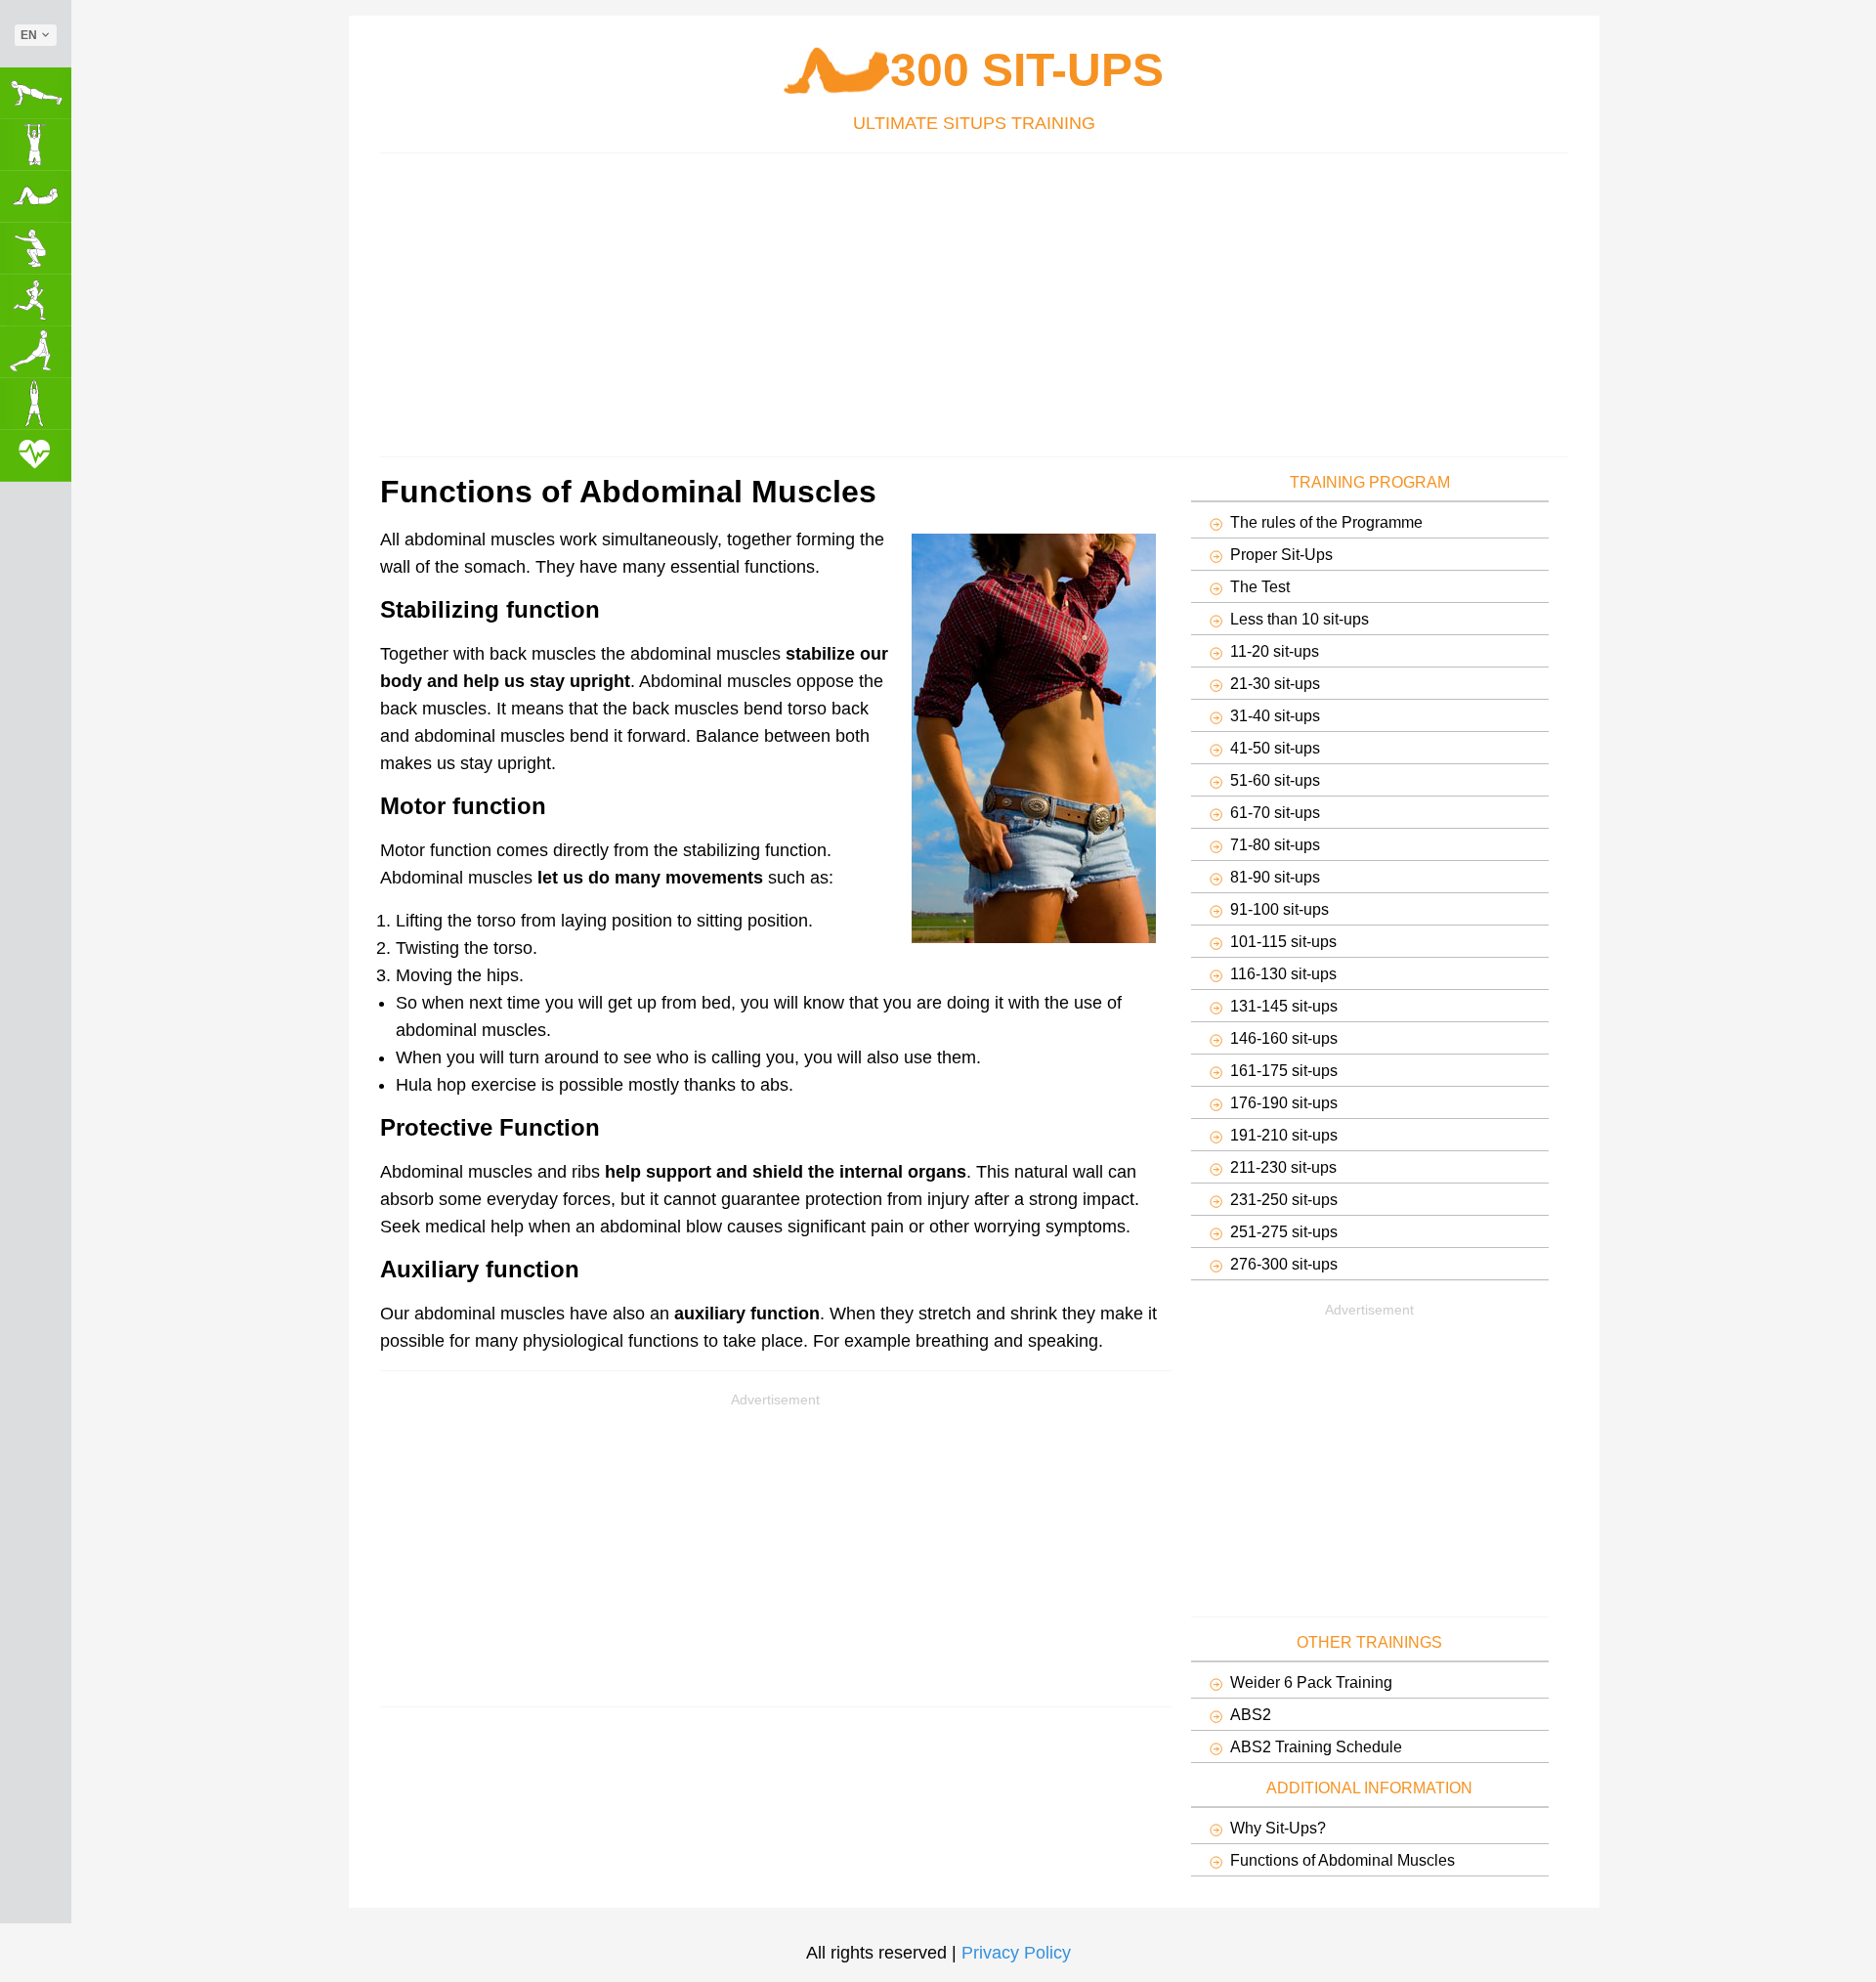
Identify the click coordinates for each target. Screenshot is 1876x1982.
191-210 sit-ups (1284, 1135)
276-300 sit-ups (1284, 1264)
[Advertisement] (966, 300)
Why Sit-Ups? (1278, 1828)
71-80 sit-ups (1275, 844)
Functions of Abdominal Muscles (1343, 1860)
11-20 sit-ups (1275, 651)
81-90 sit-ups (1275, 877)
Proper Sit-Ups (1281, 554)
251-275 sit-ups (1284, 1231)
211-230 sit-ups (1283, 1167)
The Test (1260, 586)
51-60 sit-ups (1275, 780)
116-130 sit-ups (1283, 973)
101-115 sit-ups (1283, 941)
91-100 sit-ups (1279, 909)
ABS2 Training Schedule (1316, 1746)
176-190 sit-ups (1284, 1102)
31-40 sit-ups (1275, 715)
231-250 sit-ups (1284, 1199)
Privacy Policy (1016, 1953)
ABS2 (1251, 1714)
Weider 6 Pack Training (1311, 1682)
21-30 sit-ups (1275, 683)
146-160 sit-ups (1284, 1038)
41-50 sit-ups (1275, 748)
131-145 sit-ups (1284, 1006)
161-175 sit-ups (1284, 1070)
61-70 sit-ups (1275, 812)
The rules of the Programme (1326, 522)
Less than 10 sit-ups (1300, 619)
